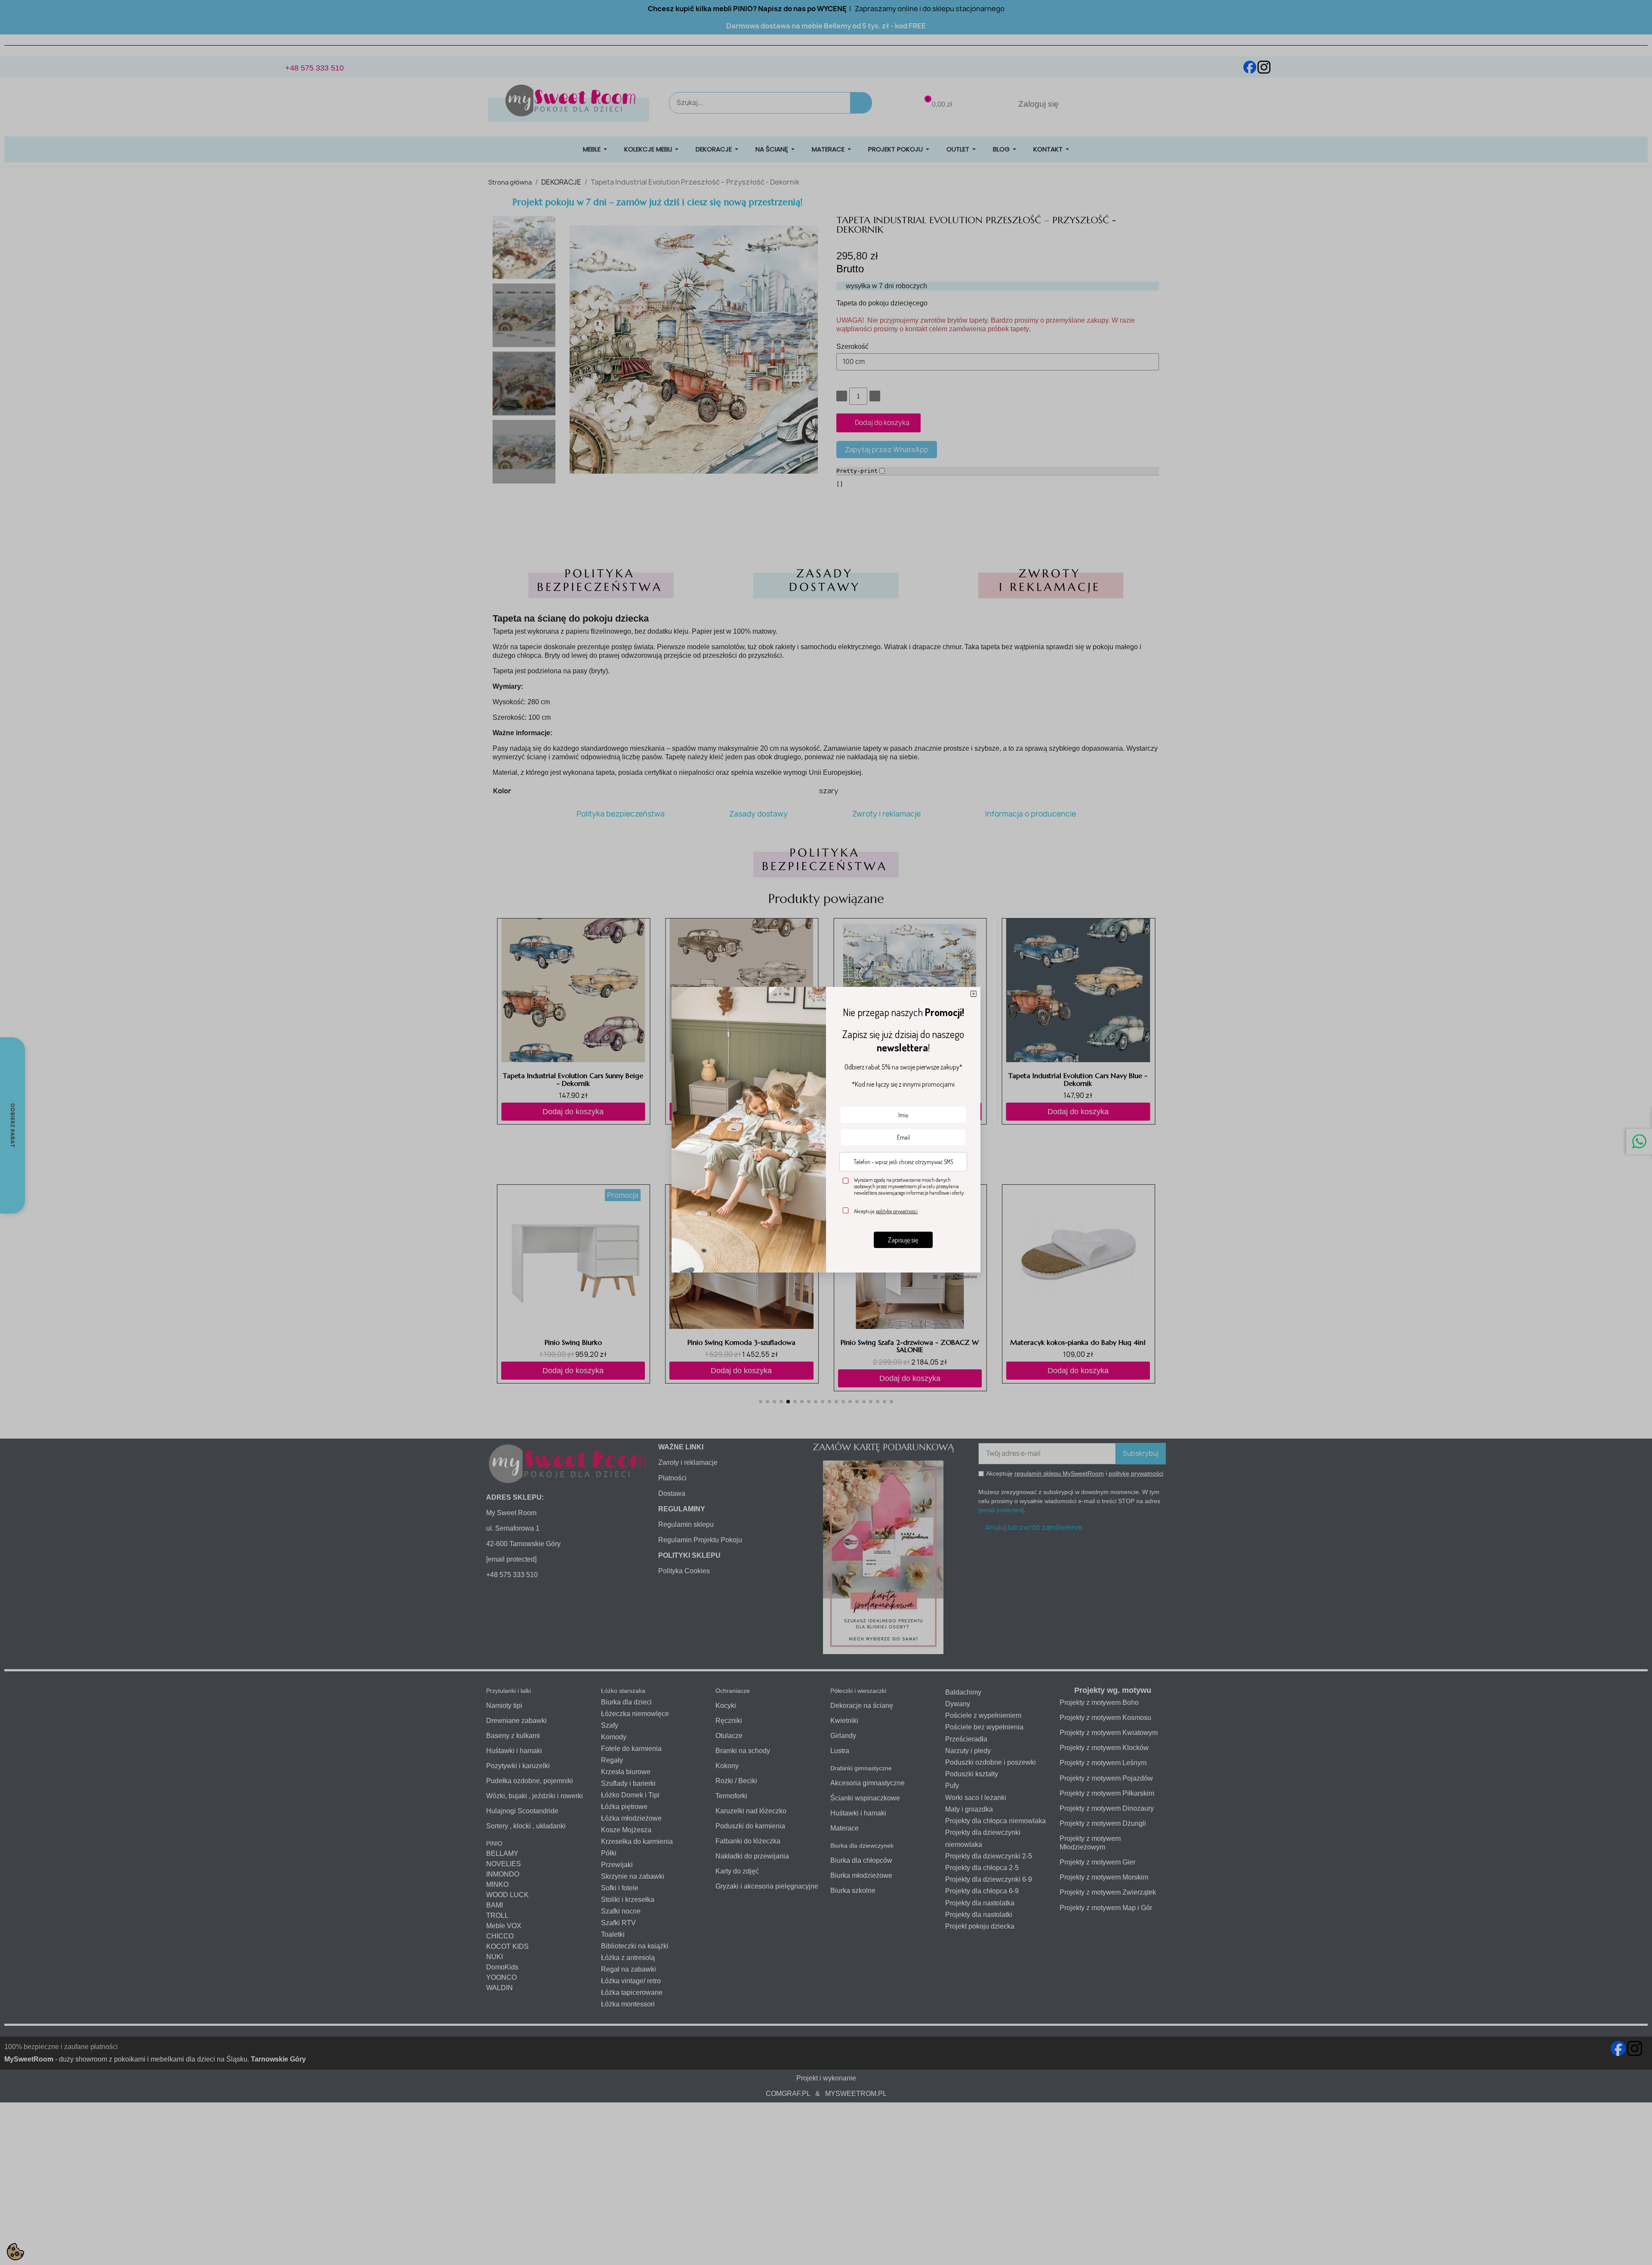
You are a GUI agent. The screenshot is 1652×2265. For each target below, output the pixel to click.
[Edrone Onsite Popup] (826, 1132)
